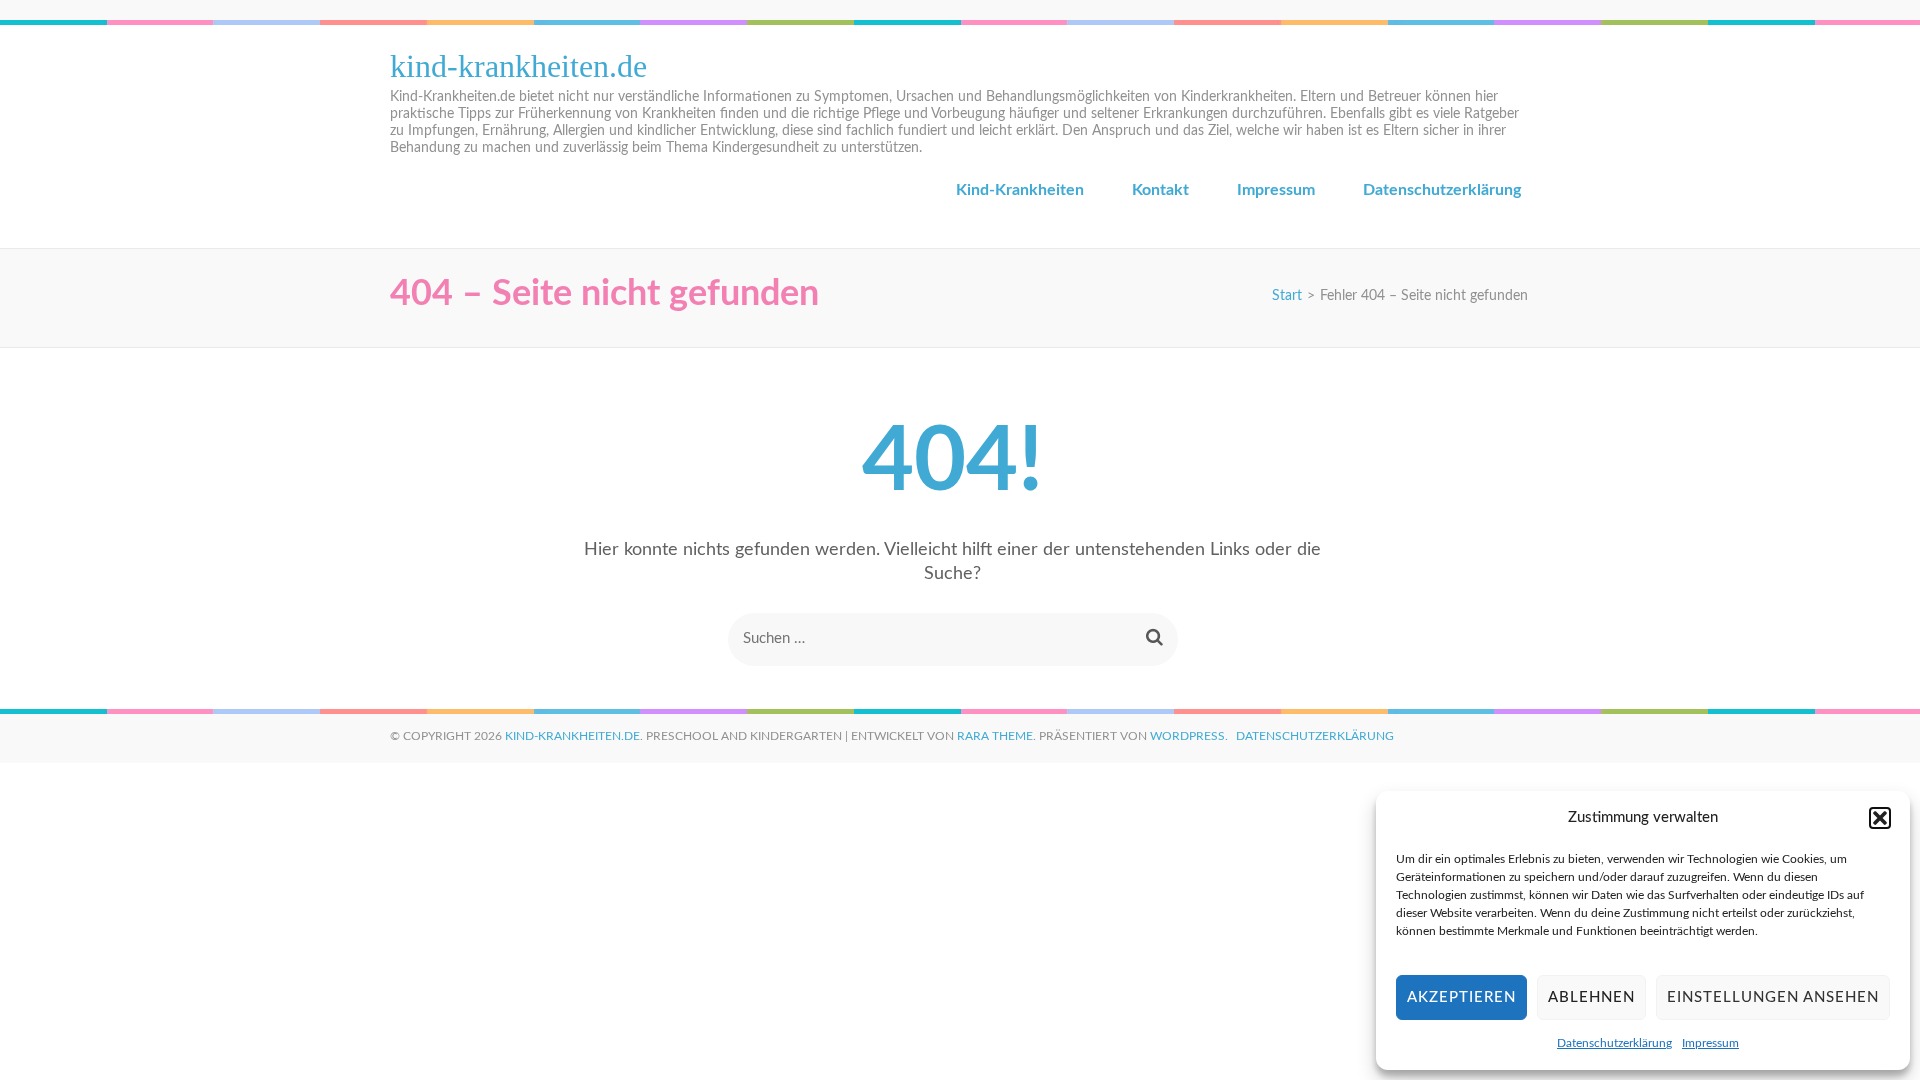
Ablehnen (1591, 997)
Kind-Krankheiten (1020, 190)
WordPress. (1189, 736)
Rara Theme (995, 736)
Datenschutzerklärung (1614, 1043)
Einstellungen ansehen (1773, 997)
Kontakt (1160, 190)
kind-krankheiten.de (518, 66)
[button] (1880, 818)
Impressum (1710, 1043)
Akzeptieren (1461, 997)
